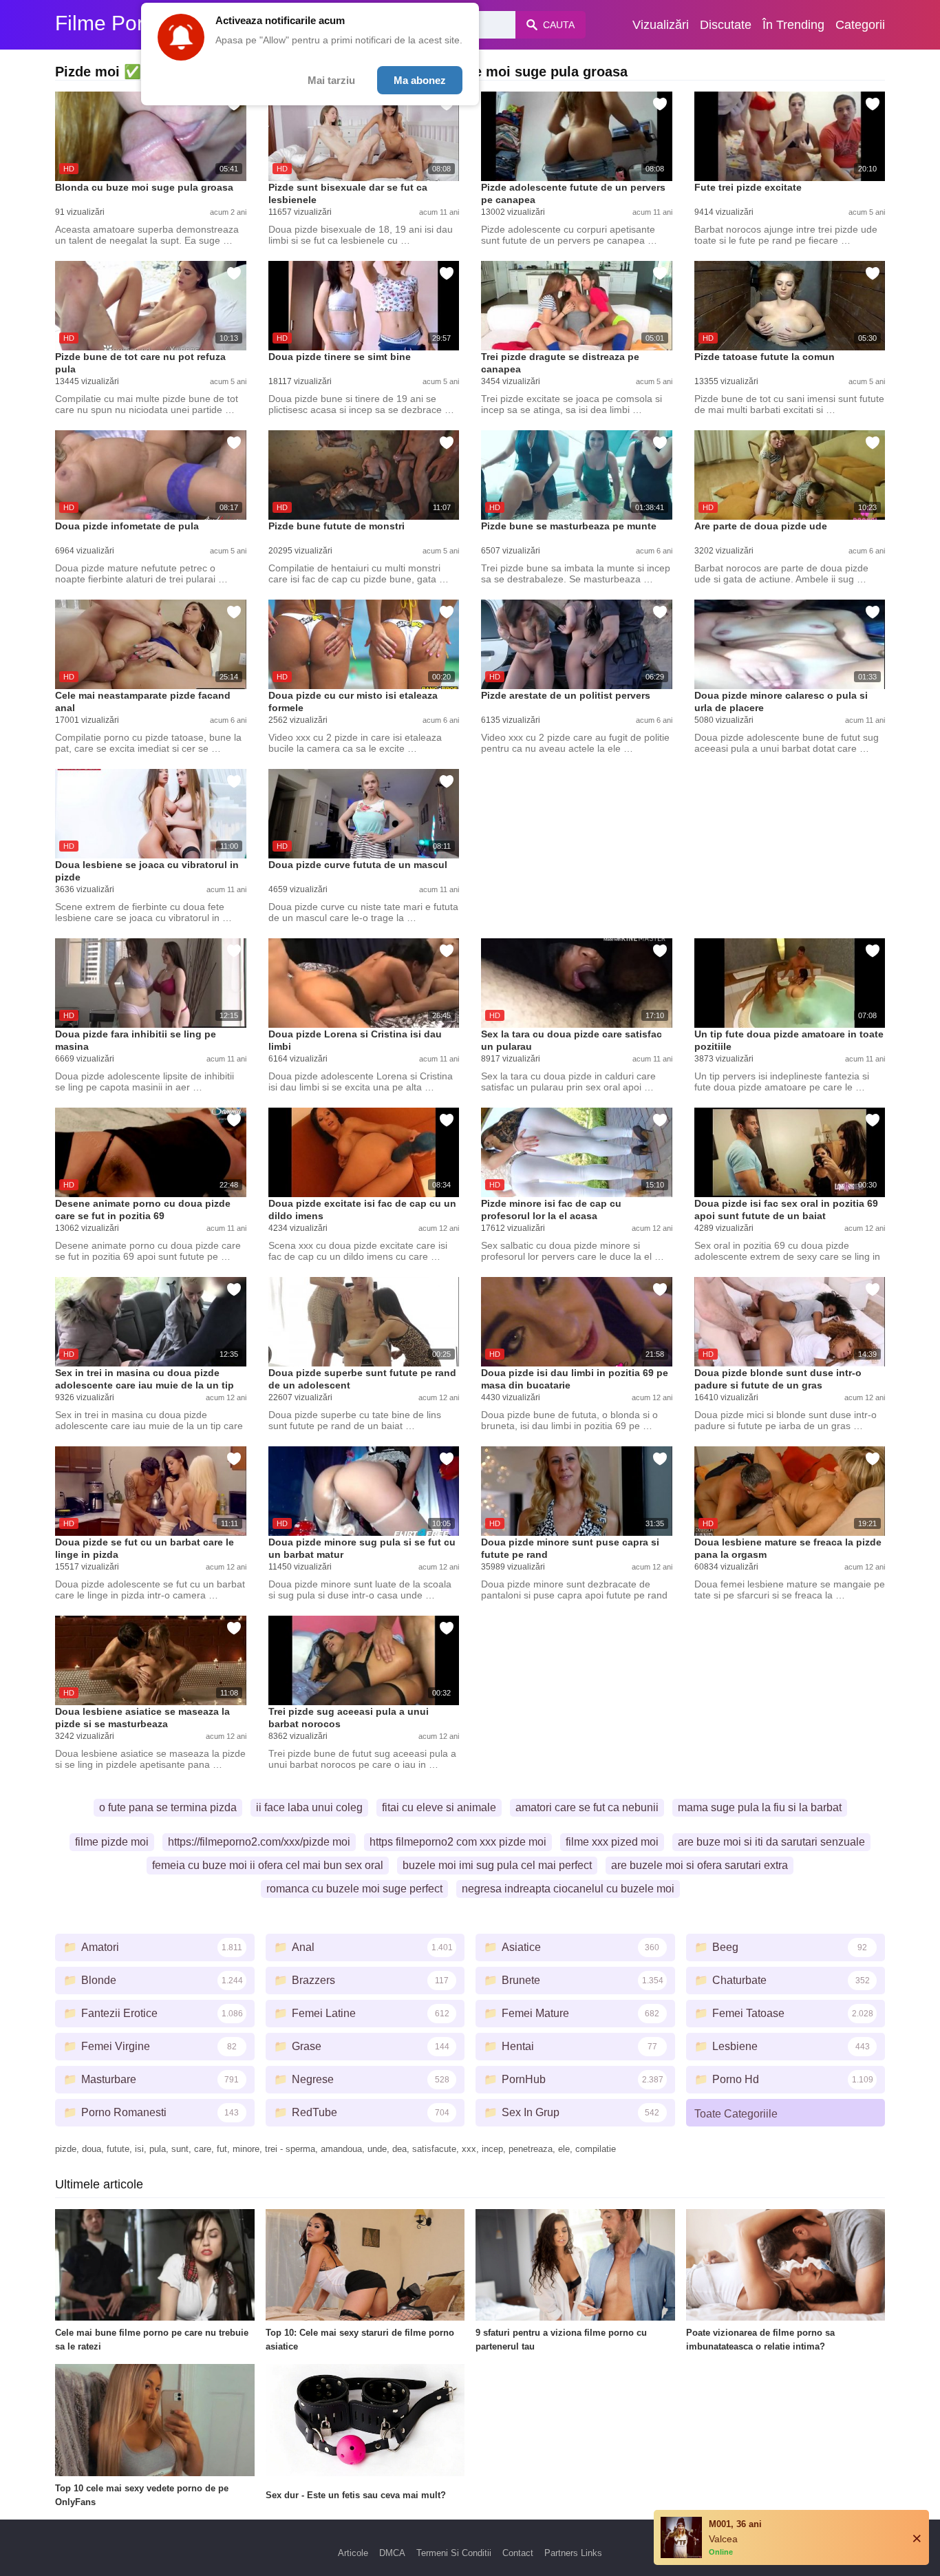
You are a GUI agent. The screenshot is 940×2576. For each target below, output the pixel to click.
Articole (353, 2553)
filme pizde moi (112, 1842)
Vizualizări (661, 25)
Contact (518, 2553)
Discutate (726, 25)
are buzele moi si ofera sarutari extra (699, 1865)
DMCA (392, 2553)
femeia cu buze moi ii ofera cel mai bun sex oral (268, 1865)
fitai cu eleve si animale (439, 1807)
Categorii (860, 25)
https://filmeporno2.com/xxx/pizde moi (259, 1842)
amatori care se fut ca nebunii (587, 1807)
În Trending (793, 25)
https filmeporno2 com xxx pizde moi (458, 1842)
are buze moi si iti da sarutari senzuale (771, 1842)
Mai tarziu (331, 80)
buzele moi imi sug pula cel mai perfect (497, 1865)
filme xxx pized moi (612, 1842)
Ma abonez (420, 80)
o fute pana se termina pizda (168, 1807)
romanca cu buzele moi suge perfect (354, 1889)
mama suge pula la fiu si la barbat (760, 1807)
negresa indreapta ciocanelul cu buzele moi (568, 1889)
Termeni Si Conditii (454, 2553)
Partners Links (573, 2553)
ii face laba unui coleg (309, 1807)
